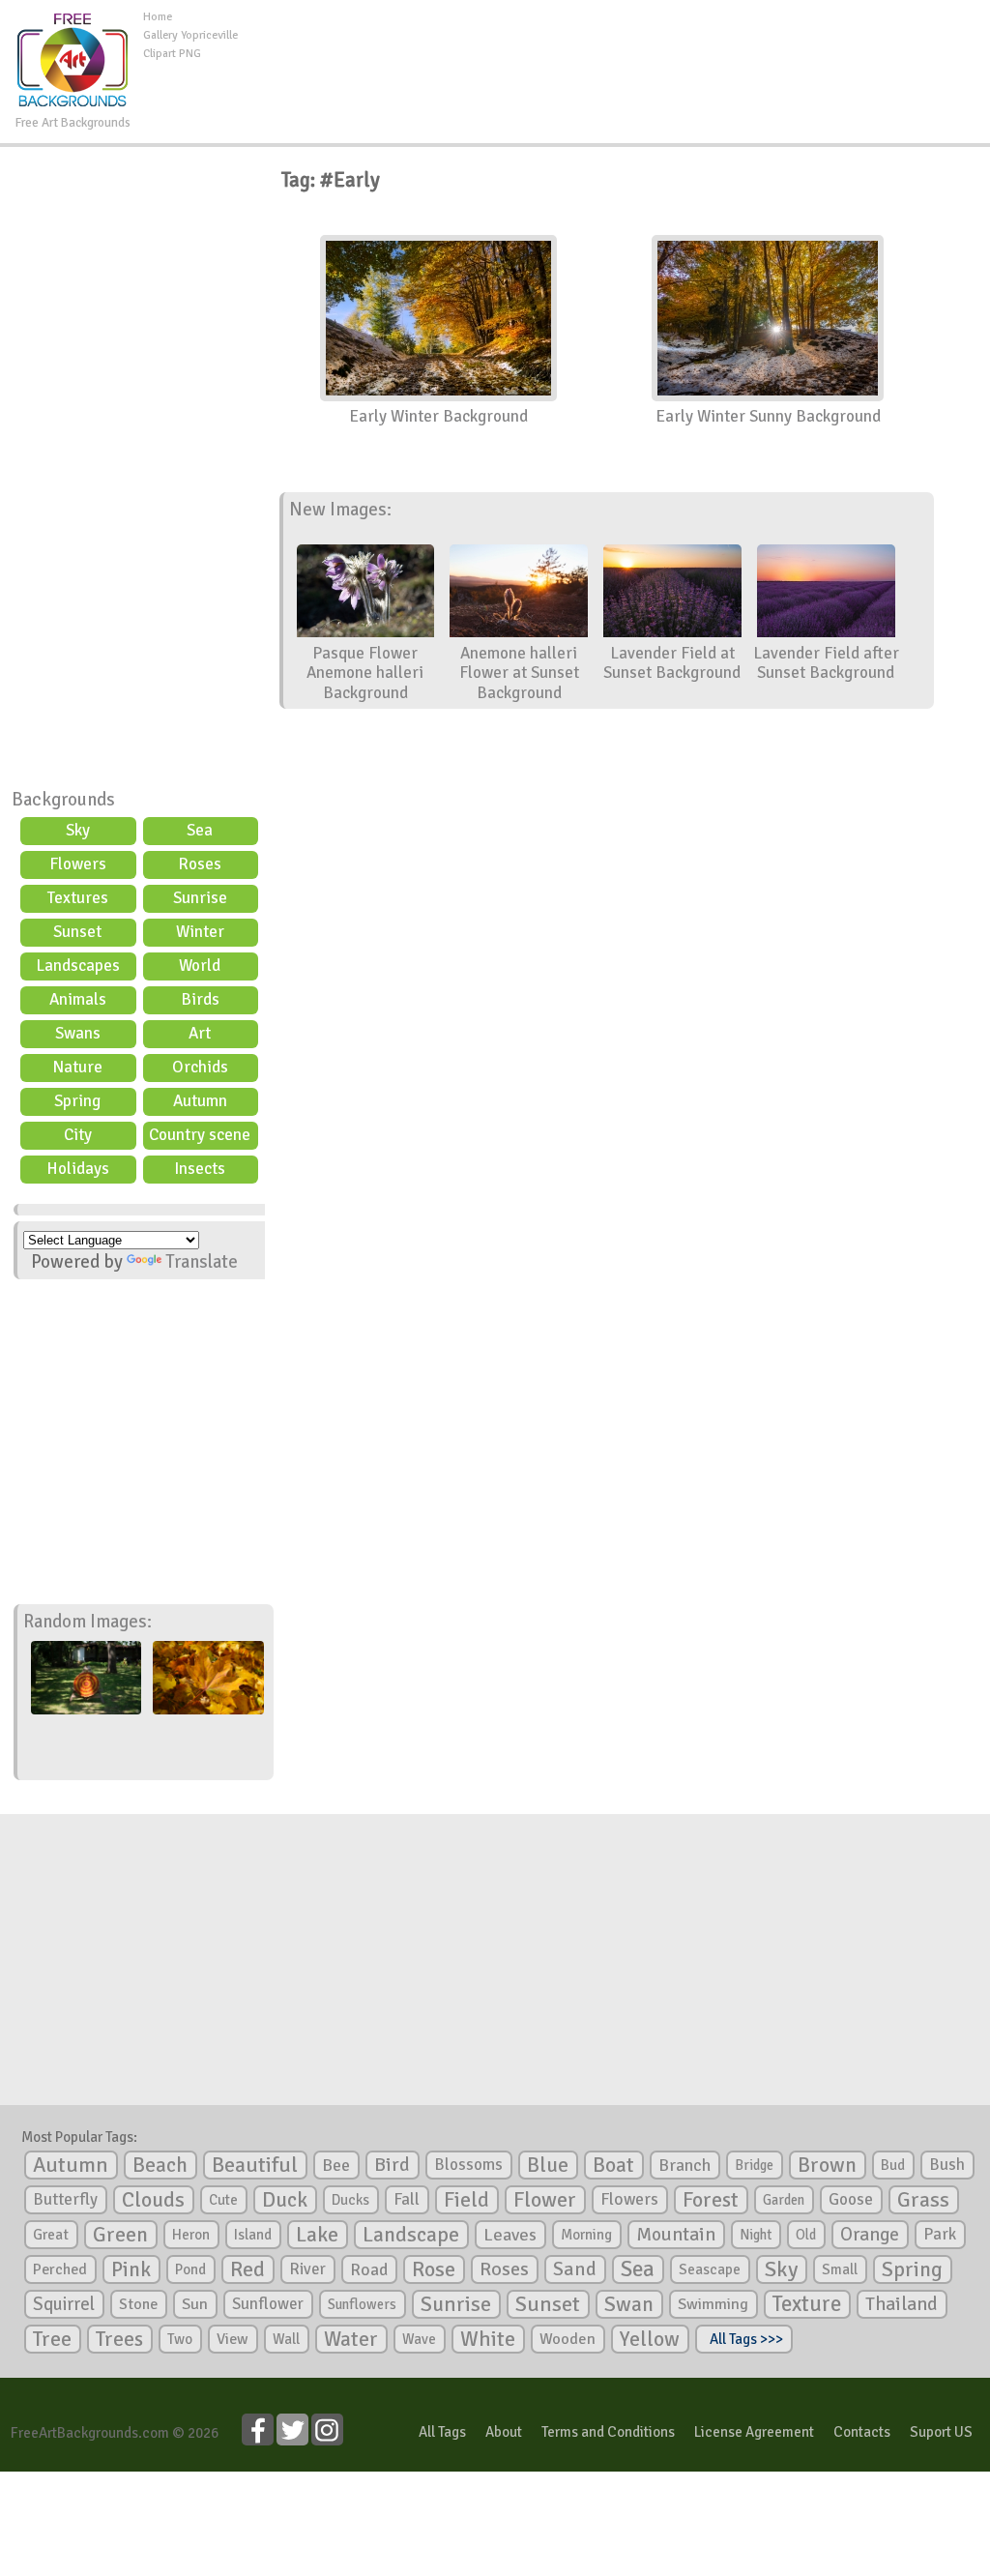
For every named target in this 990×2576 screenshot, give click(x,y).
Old (806, 2235)
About (504, 2432)
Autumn (200, 1101)
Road (369, 2269)
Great (51, 2235)
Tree (52, 2339)
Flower (545, 2199)
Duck (285, 2200)
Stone (138, 2304)
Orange (870, 2235)
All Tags (442, 2432)
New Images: (340, 510)
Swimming (713, 2304)
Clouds (153, 2199)
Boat (613, 2165)
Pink (131, 2269)
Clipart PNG (172, 54)
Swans (78, 1033)
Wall (286, 2339)
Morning (586, 2235)
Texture (807, 2304)
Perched (60, 2269)
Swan (629, 2304)
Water (351, 2339)
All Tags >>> (743, 2339)
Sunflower (268, 2304)
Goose (851, 2199)
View (233, 2339)
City (78, 1135)
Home (158, 17)
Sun (195, 2304)
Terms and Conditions (608, 2432)
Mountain (676, 2235)
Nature (77, 1067)
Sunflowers (362, 2304)
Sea (200, 830)
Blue (548, 2165)
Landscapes (78, 966)
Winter (200, 932)
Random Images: (87, 1622)
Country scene (200, 1135)
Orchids (200, 1067)
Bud (893, 2165)
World (200, 966)
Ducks (350, 2200)
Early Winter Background (438, 416)
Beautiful (255, 2165)
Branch (684, 2165)
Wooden (568, 2339)
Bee (336, 2165)
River (307, 2269)
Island (253, 2235)
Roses (200, 864)
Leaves (510, 2235)
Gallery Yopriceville (190, 35)
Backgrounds (63, 800)
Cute (223, 2200)
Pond (190, 2269)
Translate (202, 1262)
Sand (575, 2269)
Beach (160, 2165)
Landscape (411, 2235)
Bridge (754, 2165)
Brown (827, 2165)
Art (200, 1033)
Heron (191, 2235)
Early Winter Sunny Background (768, 416)
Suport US (941, 2432)
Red (247, 2269)
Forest (711, 2200)
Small (840, 2269)
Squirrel (64, 2304)
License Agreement (754, 2432)
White (488, 2339)
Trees (119, 2339)
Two (180, 2339)
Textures (78, 898)
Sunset (77, 932)
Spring (77, 1101)
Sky (78, 830)
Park (940, 2234)
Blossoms (468, 2165)
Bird (392, 2165)
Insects (200, 1169)
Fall (407, 2199)
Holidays (78, 1169)
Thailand (902, 2304)
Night (756, 2235)
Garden (784, 2200)
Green (120, 2234)
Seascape (710, 2269)
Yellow (650, 2339)
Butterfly (65, 2199)
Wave (419, 2339)
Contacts (862, 2432)
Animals (78, 999)
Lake (317, 2234)
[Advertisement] (614, 52)
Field (466, 2200)
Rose (434, 2269)
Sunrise (200, 898)
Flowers (78, 864)
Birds (200, 999)
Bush (947, 2165)
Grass (923, 2200)
